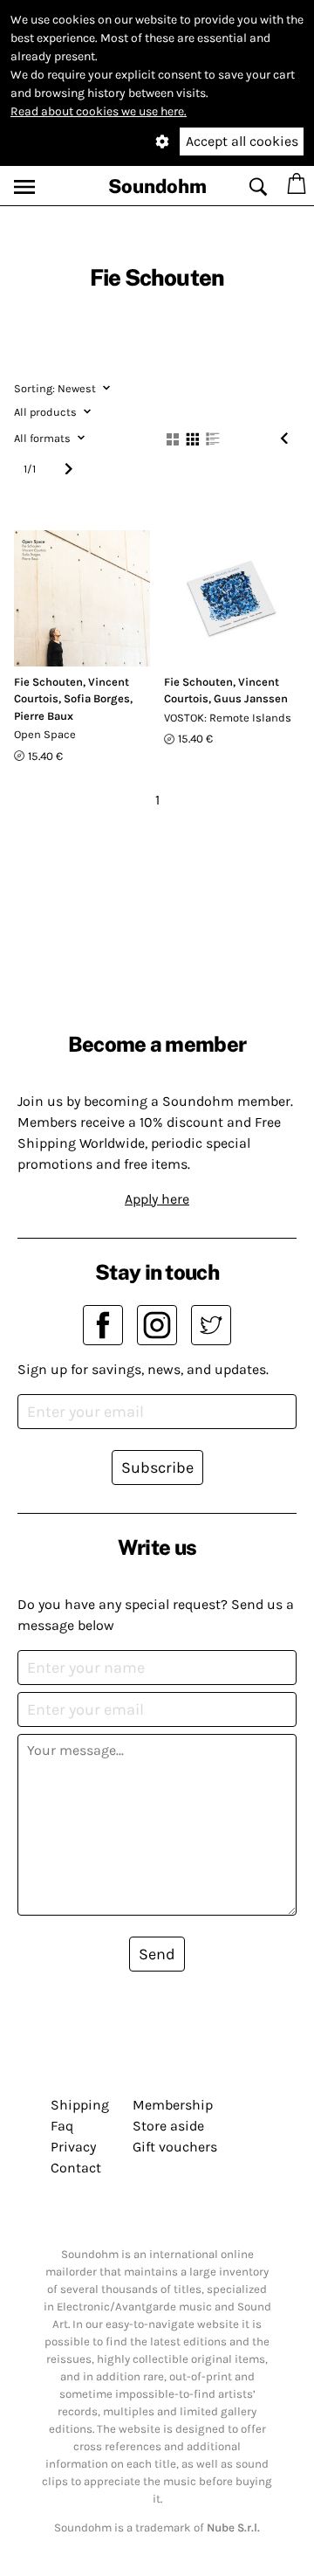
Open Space (45, 734)
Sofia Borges (97, 698)
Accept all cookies (242, 141)
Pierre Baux (44, 716)
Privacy (73, 2147)
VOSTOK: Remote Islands (228, 718)
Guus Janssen (251, 698)
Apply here (157, 1199)
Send (157, 1954)
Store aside (168, 2126)
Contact (76, 2168)
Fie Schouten (48, 682)
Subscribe (157, 1468)
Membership (173, 2105)
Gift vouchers (175, 2147)
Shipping (80, 2105)
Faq (62, 2126)
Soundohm (157, 186)
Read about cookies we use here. (99, 111)
